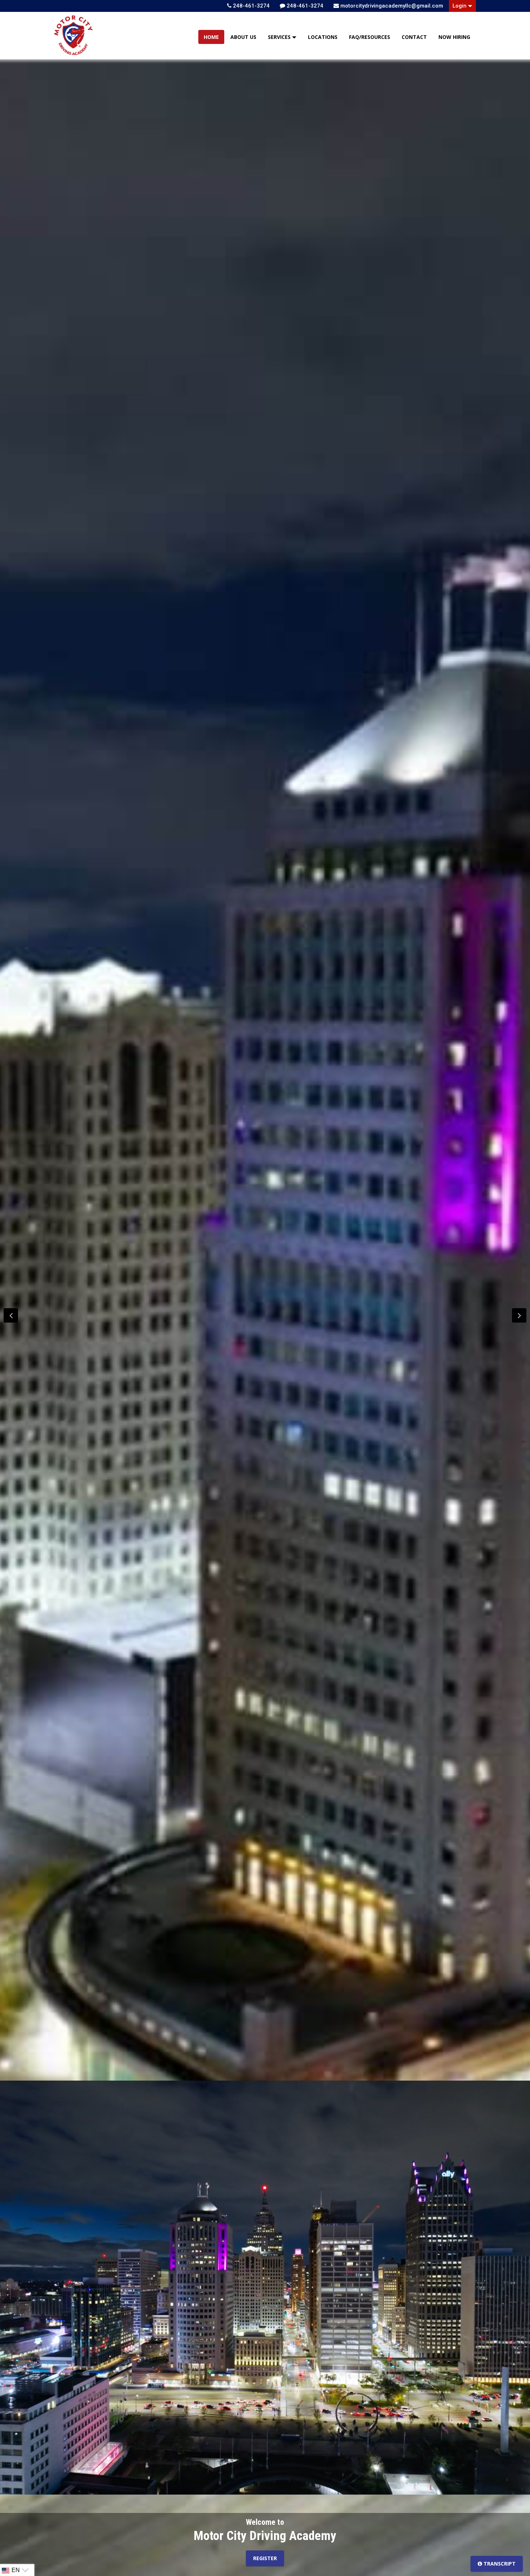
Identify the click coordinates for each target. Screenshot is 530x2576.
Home (211, 37)
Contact (414, 37)
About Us (243, 37)
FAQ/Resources (370, 37)
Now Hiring (454, 37)
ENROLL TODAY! (265, 2563)
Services (280, 37)
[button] (519, 1315)
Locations (323, 37)
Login (460, 6)
